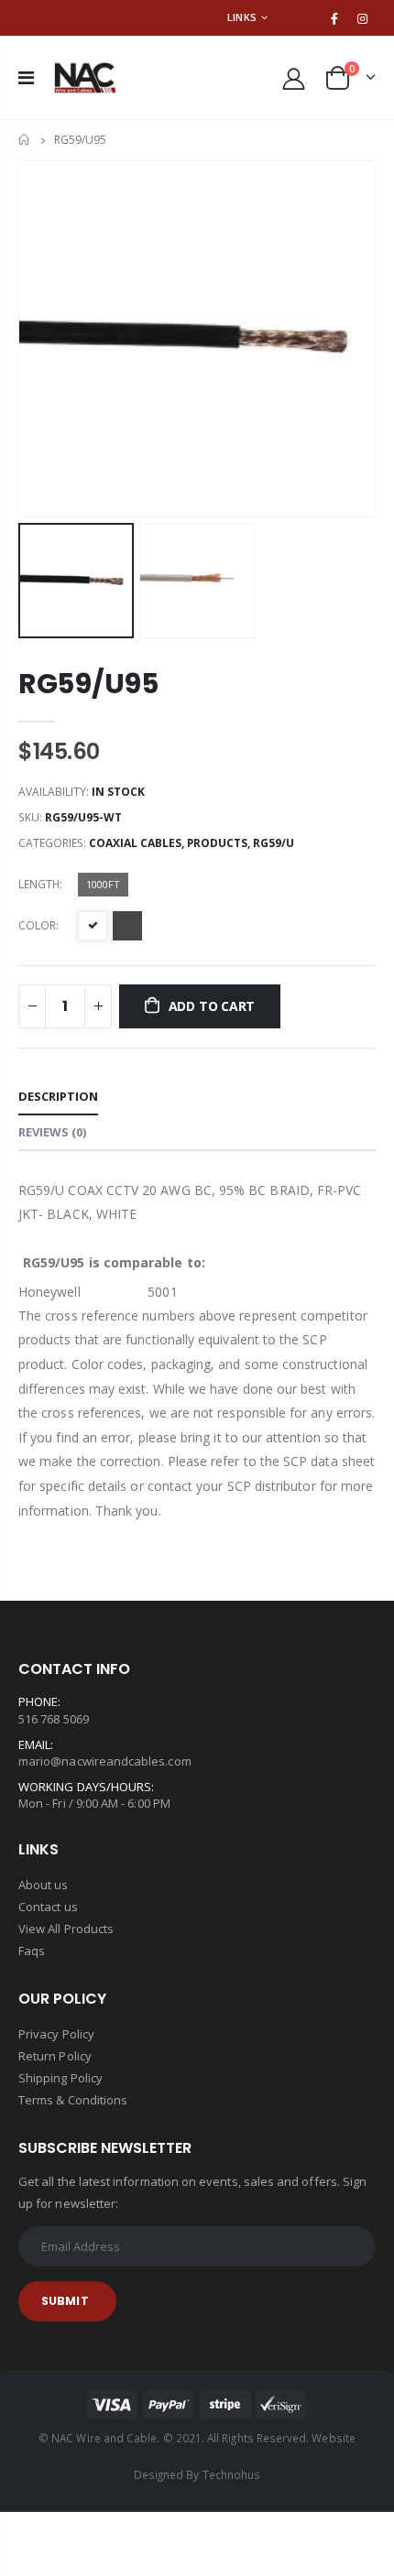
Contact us (48, 1907)
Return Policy (55, 2056)
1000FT (103, 884)
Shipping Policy (60, 2078)
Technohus (232, 2474)
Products (217, 843)
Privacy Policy (56, 2034)
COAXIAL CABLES (135, 843)
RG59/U (274, 843)
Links (242, 17)
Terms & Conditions (73, 2100)
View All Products (66, 1929)
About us (44, 1885)
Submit (65, 2301)
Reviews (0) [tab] (52, 1132)
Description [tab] (58, 1096)
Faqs (32, 1951)
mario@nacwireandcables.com (105, 1761)
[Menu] (26, 77)
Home (25, 140)
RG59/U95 (88, 684)
